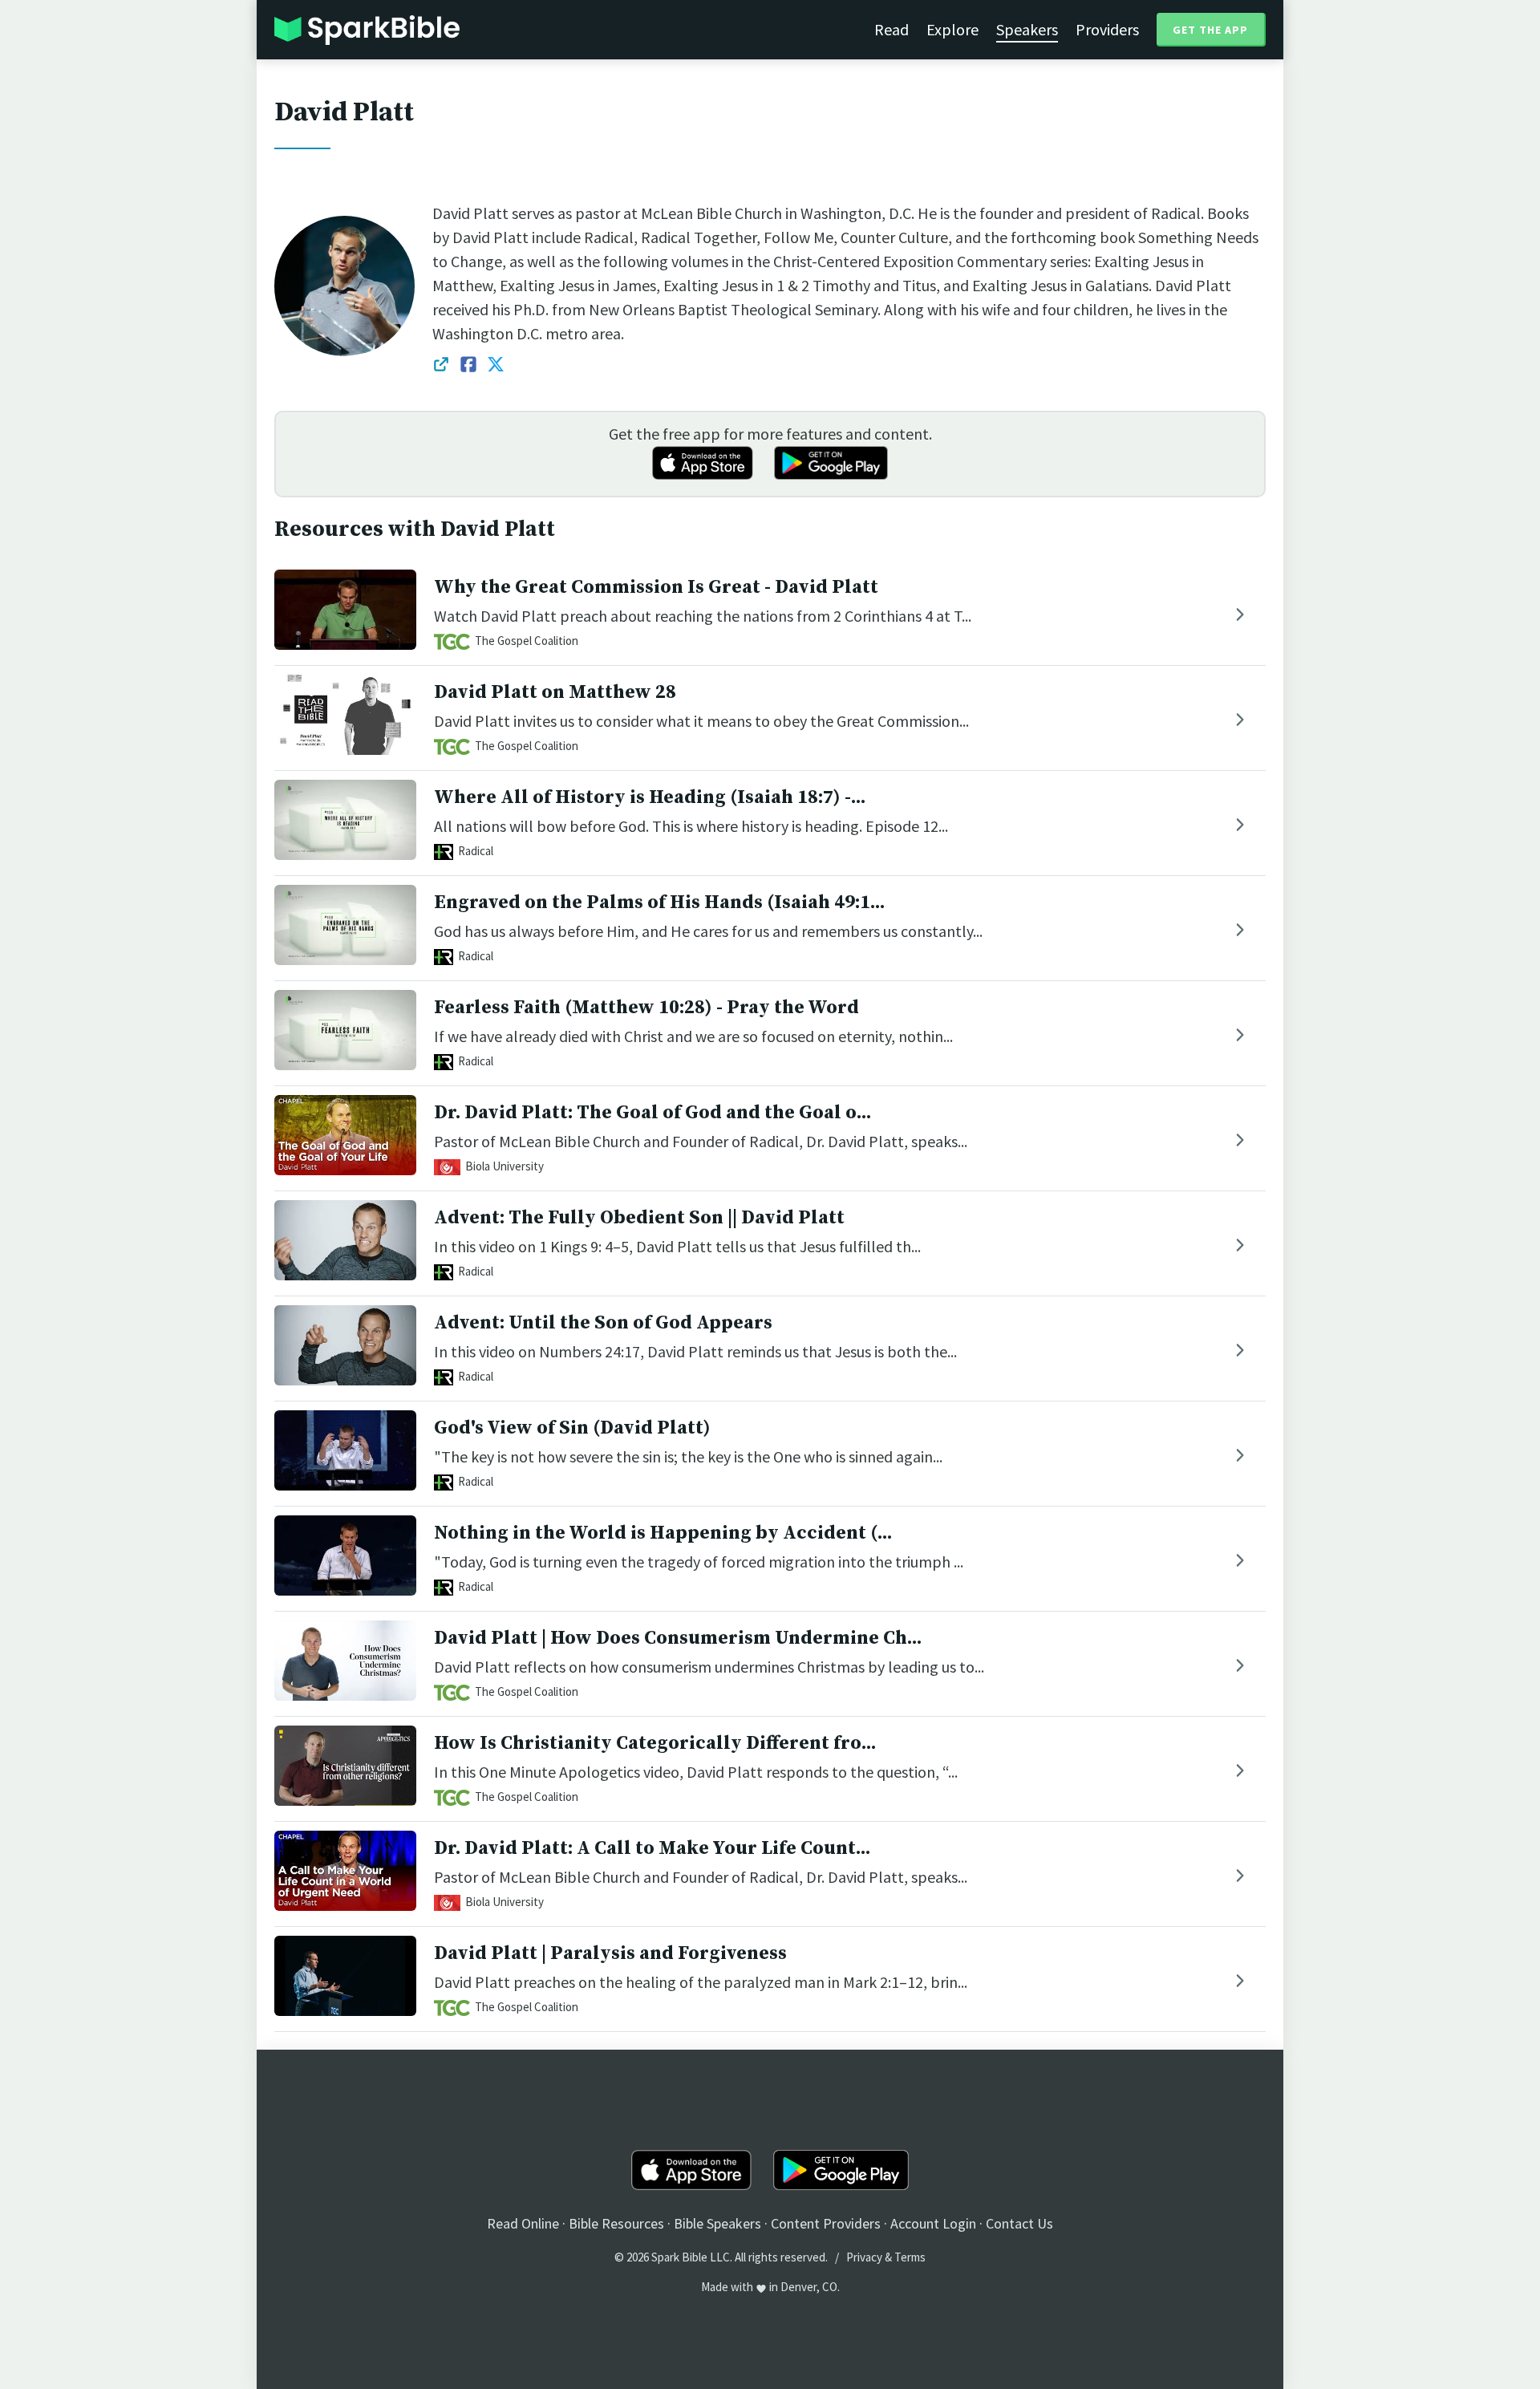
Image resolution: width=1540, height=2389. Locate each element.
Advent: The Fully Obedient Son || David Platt (639, 1218)
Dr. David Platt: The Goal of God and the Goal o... (652, 1113)
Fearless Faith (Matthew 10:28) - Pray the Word (646, 1008)
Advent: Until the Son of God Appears (603, 1323)
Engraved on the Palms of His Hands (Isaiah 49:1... (659, 902)
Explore (952, 29)
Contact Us (1019, 2223)
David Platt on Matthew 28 (555, 692)
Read (892, 29)
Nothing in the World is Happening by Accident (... (663, 1533)
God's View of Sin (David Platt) (572, 1428)
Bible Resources (616, 2223)
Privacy (864, 2257)
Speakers (1027, 29)
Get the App (1210, 30)
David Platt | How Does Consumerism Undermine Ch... (678, 1638)
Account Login (933, 2223)
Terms (910, 2257)
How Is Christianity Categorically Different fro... (655, 1743)
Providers (1107, 29)
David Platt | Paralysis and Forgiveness (610, 1953)
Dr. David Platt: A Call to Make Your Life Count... (652, 1848)
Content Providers (826, 2223)
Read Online (523, 2223)
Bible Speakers (717, 2223)
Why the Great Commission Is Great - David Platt (656, 587)
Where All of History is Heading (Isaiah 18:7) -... (650, 797)
